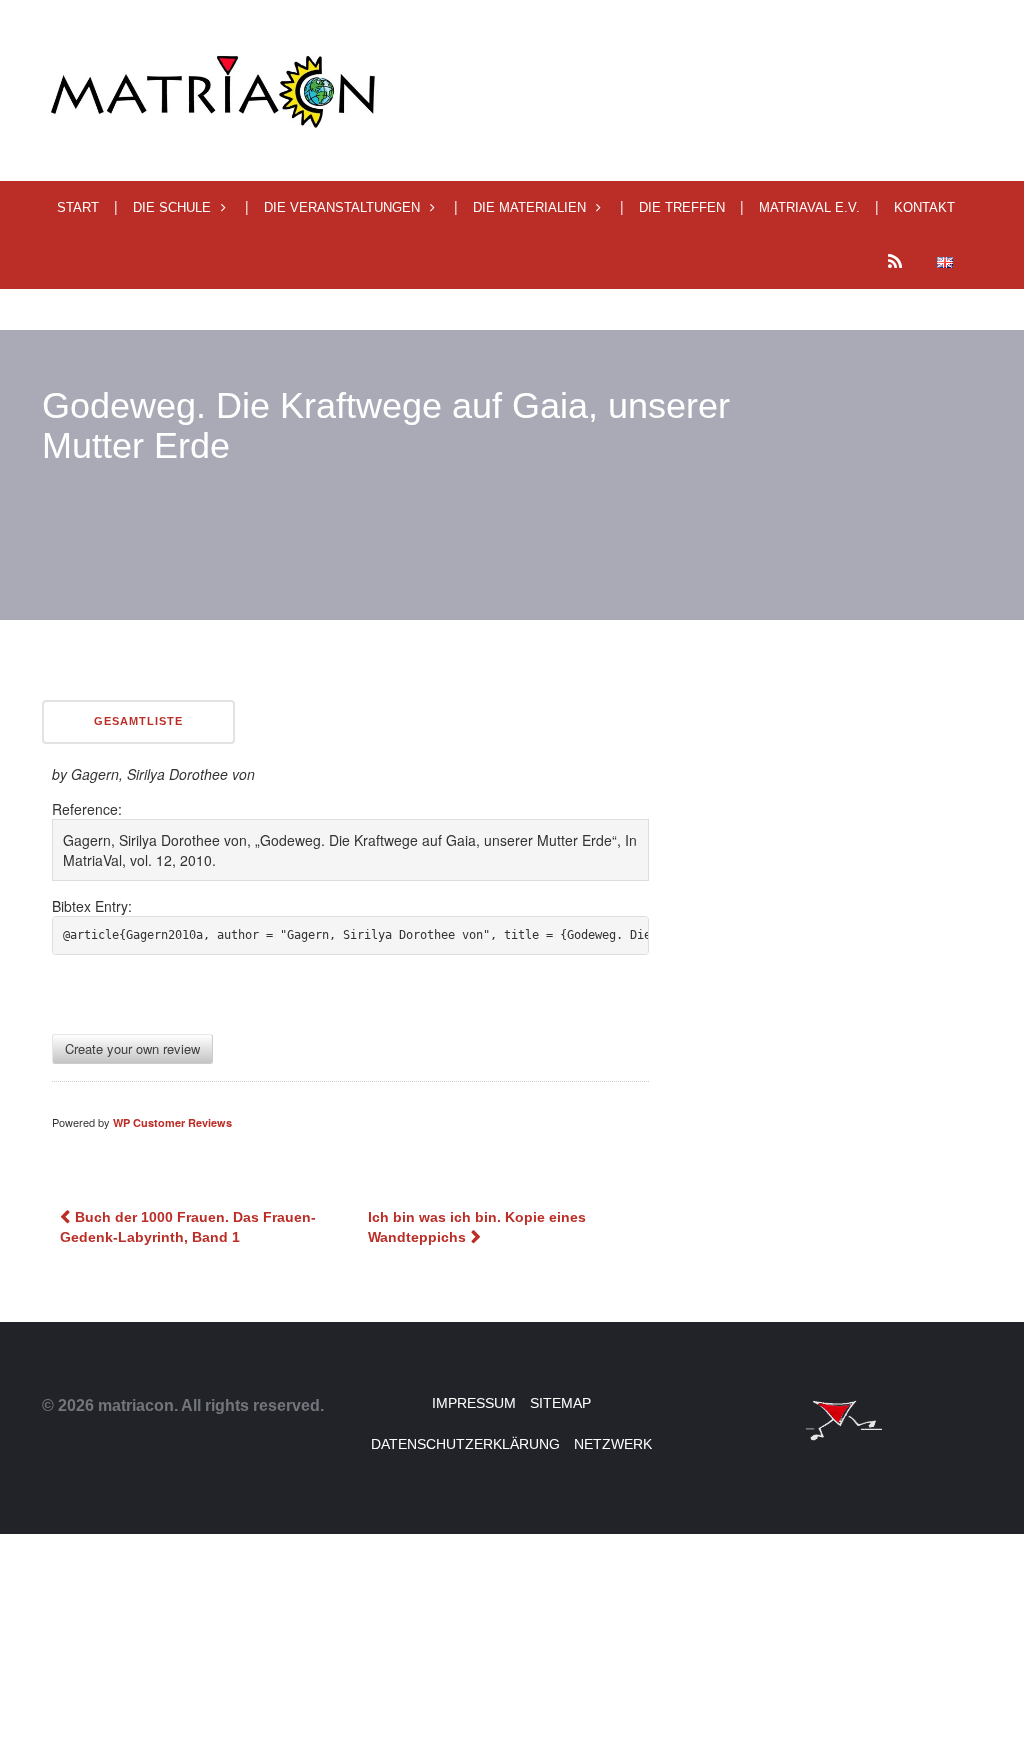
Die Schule (172, 207)
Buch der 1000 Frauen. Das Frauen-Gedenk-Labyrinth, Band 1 (188, 1227)
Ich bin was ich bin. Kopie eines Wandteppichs (477, 1227)
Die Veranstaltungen (342, 207)
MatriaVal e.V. (809, 207)
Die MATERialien (529, 207)
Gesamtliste (138, 721)
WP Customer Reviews (172, 1122)
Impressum (474, 1403)
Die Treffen (682, 207)
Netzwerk (613, 1444)
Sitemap (560, 1403)
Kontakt (924, 207)
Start (78, 207)
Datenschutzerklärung (465, 1444)
